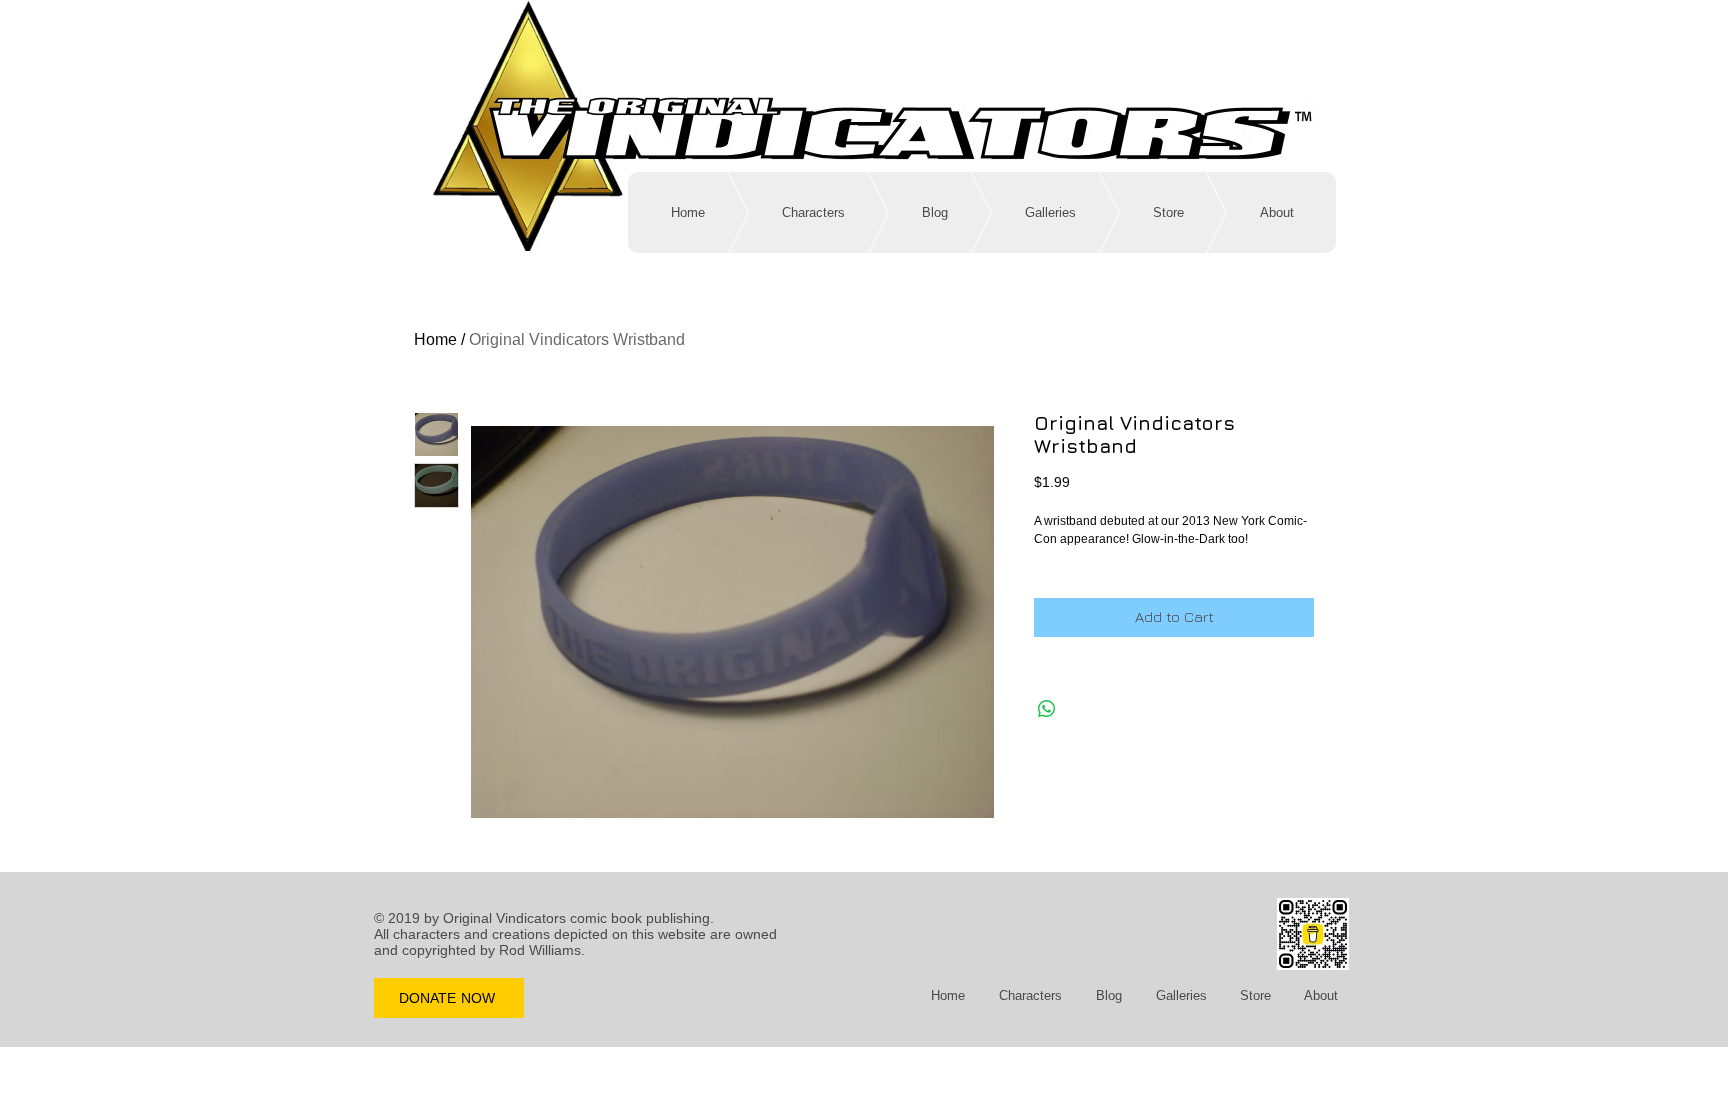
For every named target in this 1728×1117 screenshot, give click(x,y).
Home (435, 339)
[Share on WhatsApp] (1047, 709)
